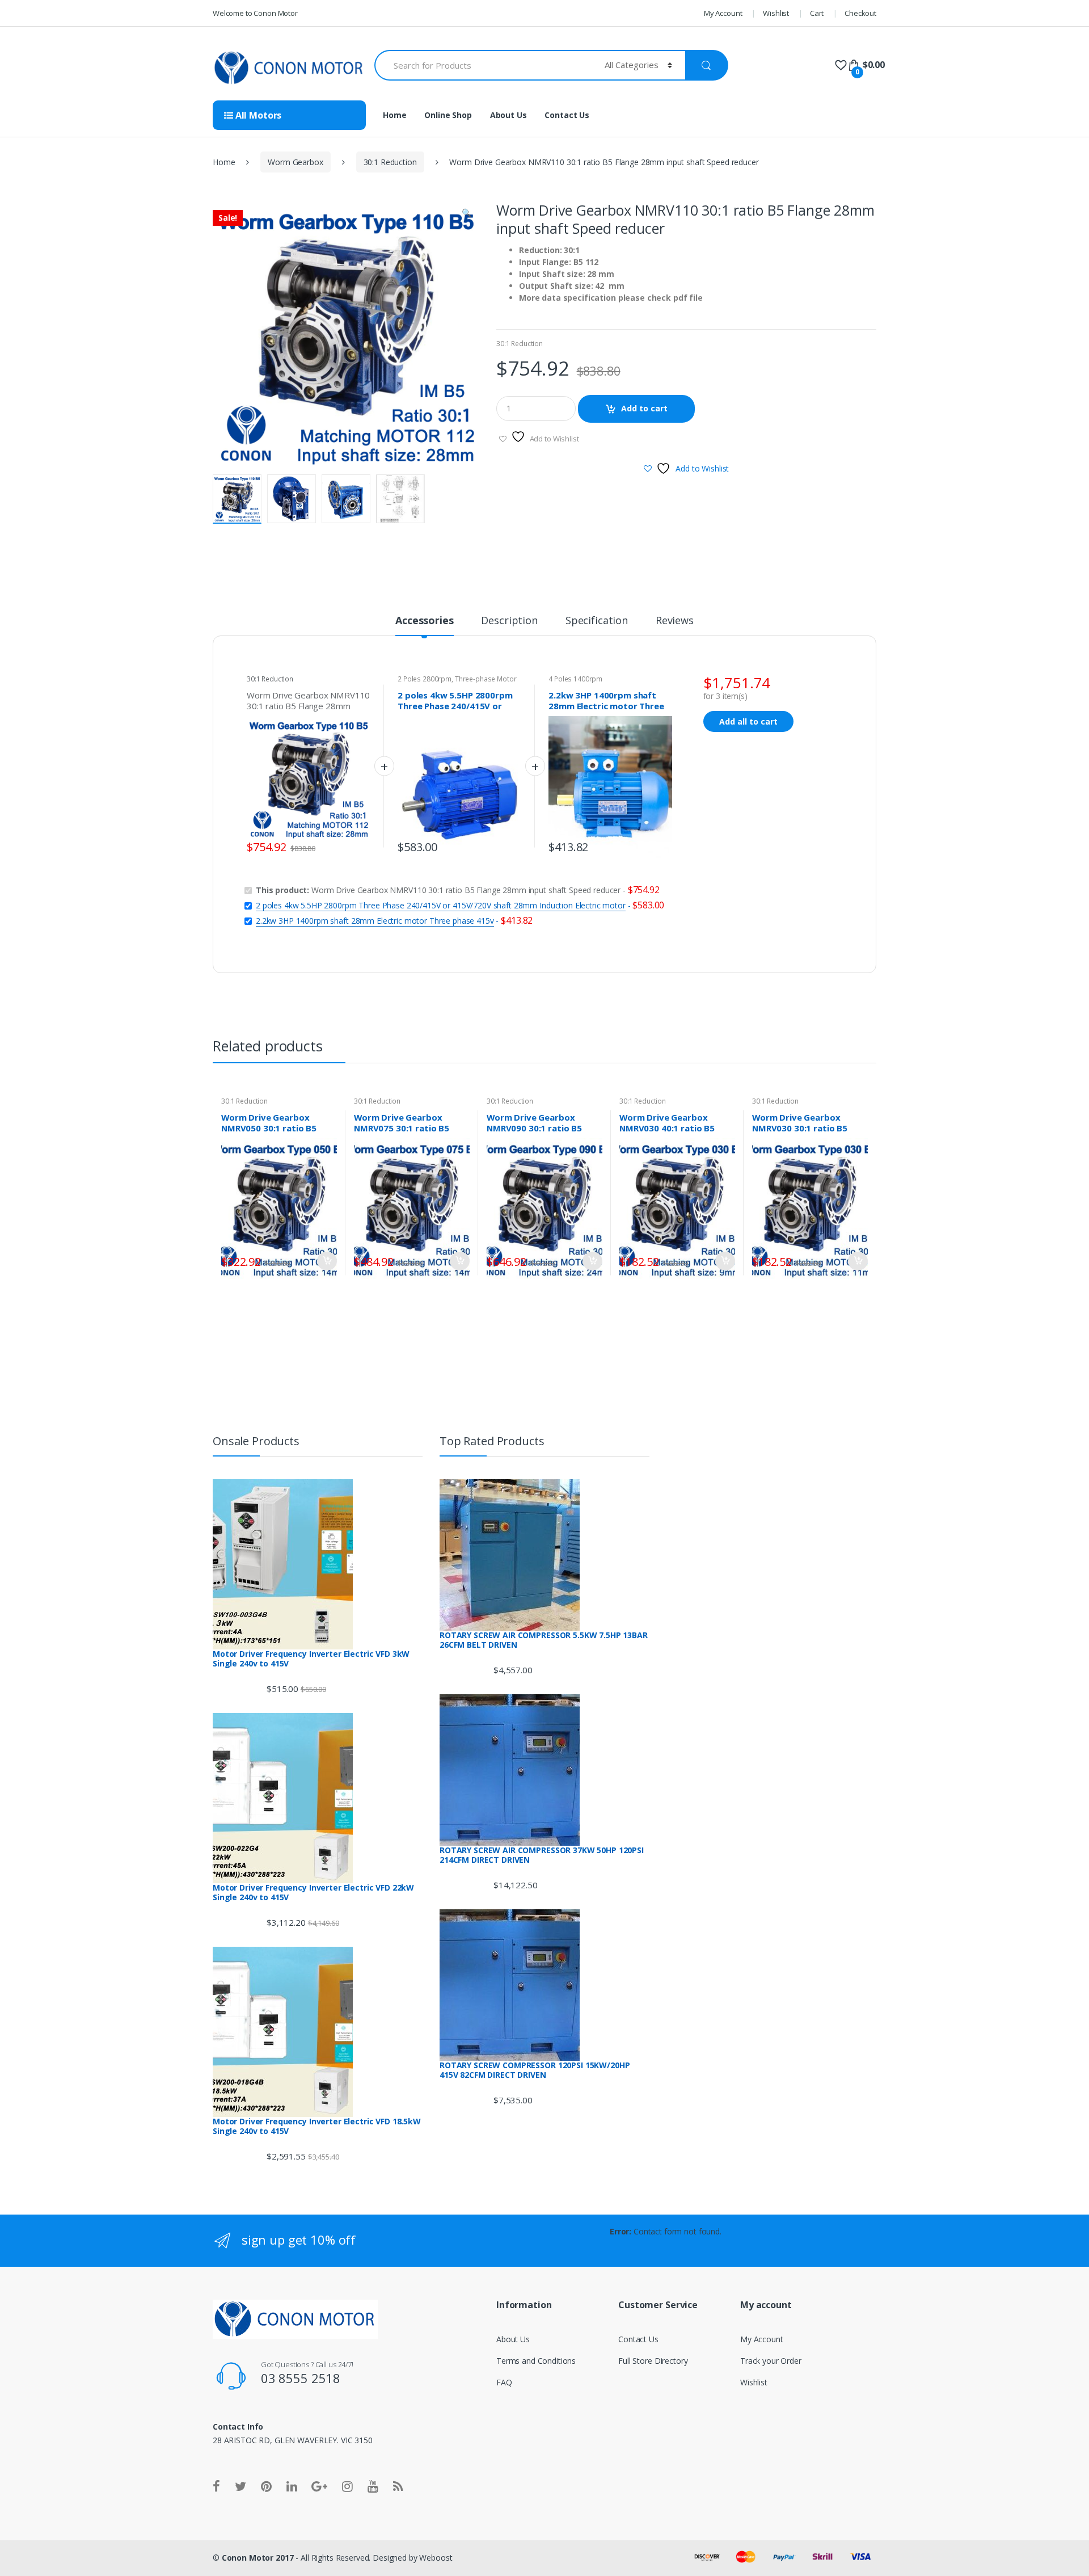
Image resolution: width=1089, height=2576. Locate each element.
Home (394, 115)
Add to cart (644, 408)
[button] (466, 214)
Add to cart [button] (327, 1261)
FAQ (504, 2382)
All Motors (257, 115)
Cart (817, 13)
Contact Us (567, 115)
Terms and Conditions (536, 2361)
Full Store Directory (653, 2361)
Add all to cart (748, 721)
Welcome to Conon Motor (255, 13)
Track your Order (771, 2361)
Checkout (860, 13)
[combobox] (483, 65)
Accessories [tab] (424, 621)
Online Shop (448, 115)
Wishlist (776, 13)
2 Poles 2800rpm (425, 679)
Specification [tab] (597, 621)
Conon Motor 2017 (258, 2558)
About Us (508, 115)
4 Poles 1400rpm (575, 679)
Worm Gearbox (295, 162)
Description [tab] (509, 621)
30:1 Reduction (390, 162)
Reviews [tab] (675, 621)
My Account (723, 13)
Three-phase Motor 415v (457, 683)
